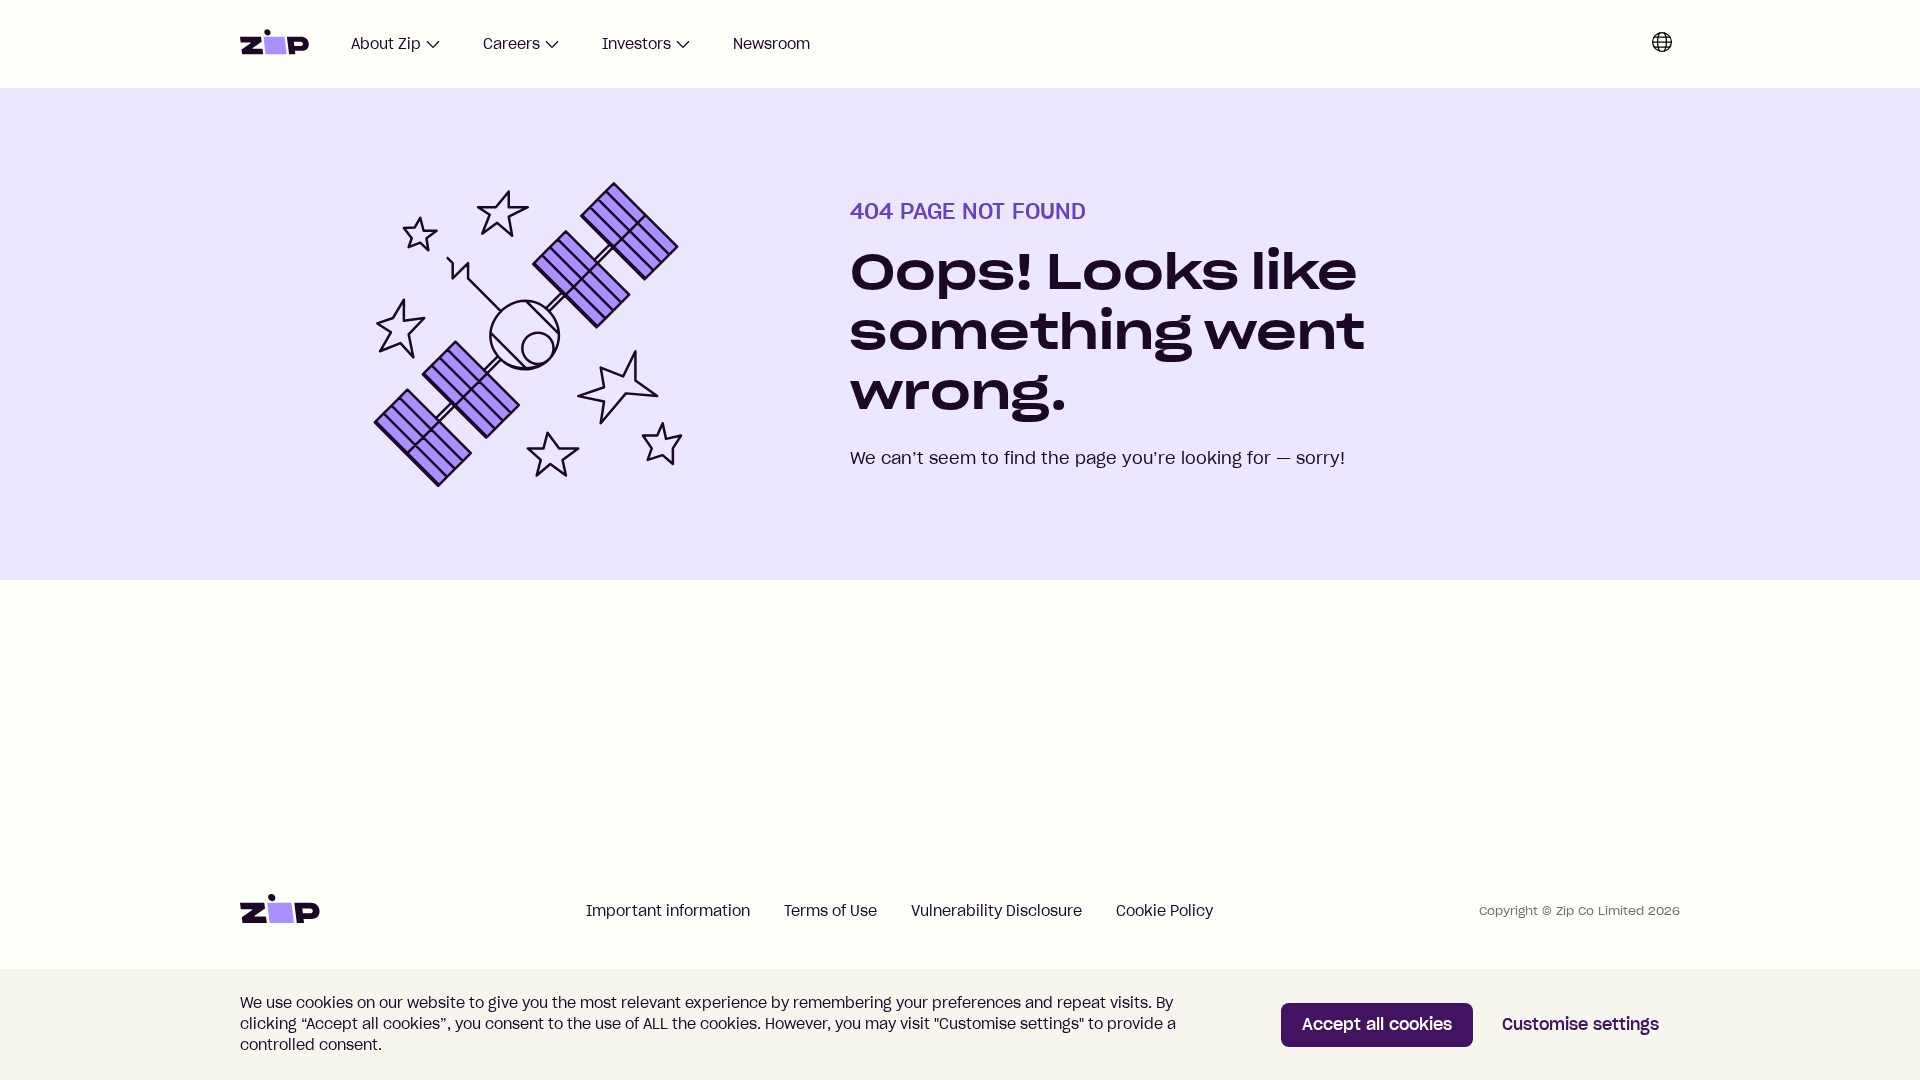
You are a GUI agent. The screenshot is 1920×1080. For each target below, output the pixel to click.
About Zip (386, 44)
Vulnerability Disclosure (996, 911)
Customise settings (1580, 1024)
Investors (636, 44)
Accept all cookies (1377, 1024)
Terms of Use (830, 911)
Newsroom (771, 44)
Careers (511, 44)
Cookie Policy (1164, 911)
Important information (668, 911)
